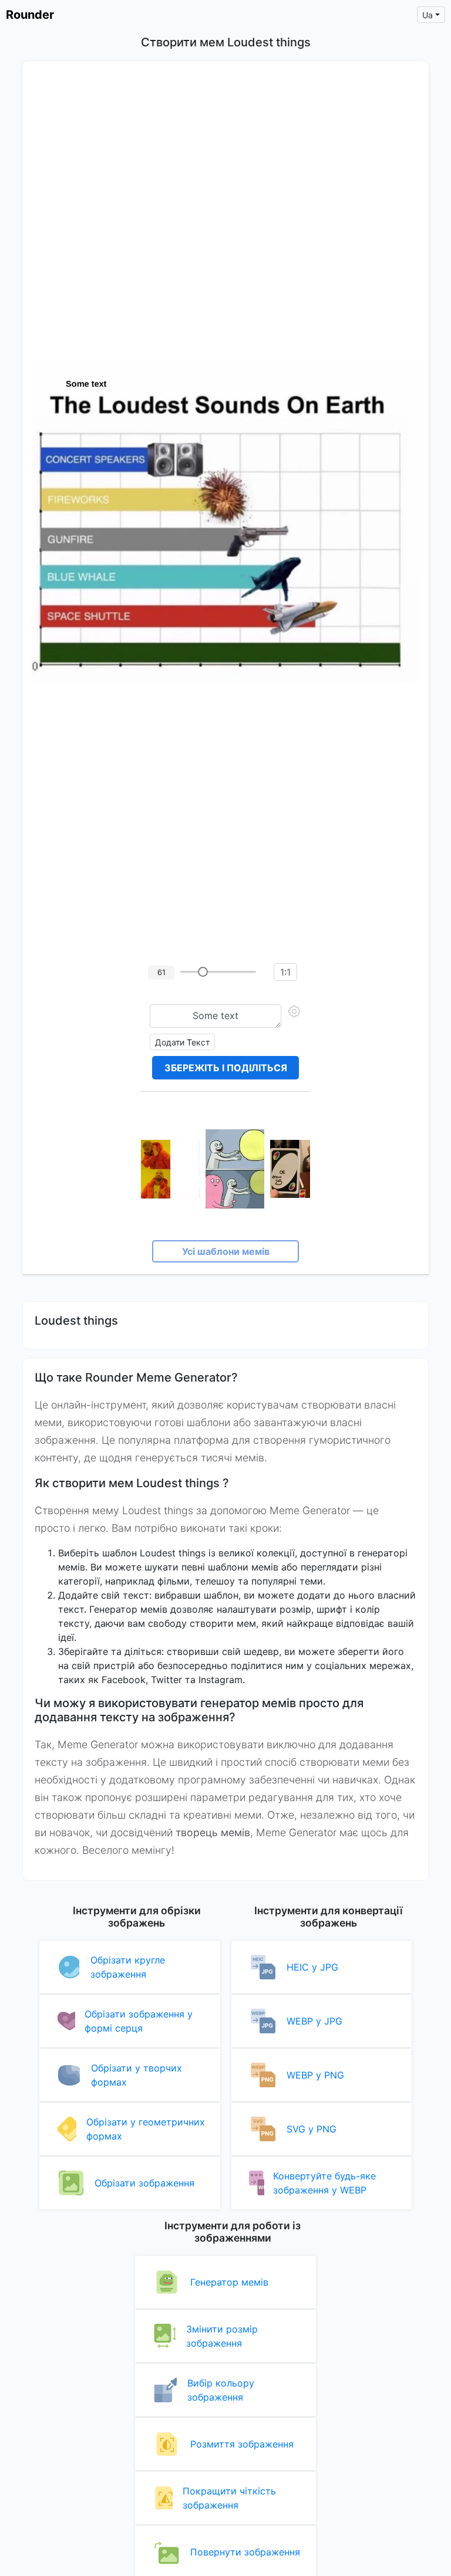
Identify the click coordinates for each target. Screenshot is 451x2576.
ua (428, 15)
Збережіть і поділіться (226, 1068)
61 (161, 972)
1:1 (285, 972)
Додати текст (182, 1042)
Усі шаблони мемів (226, 1251)
